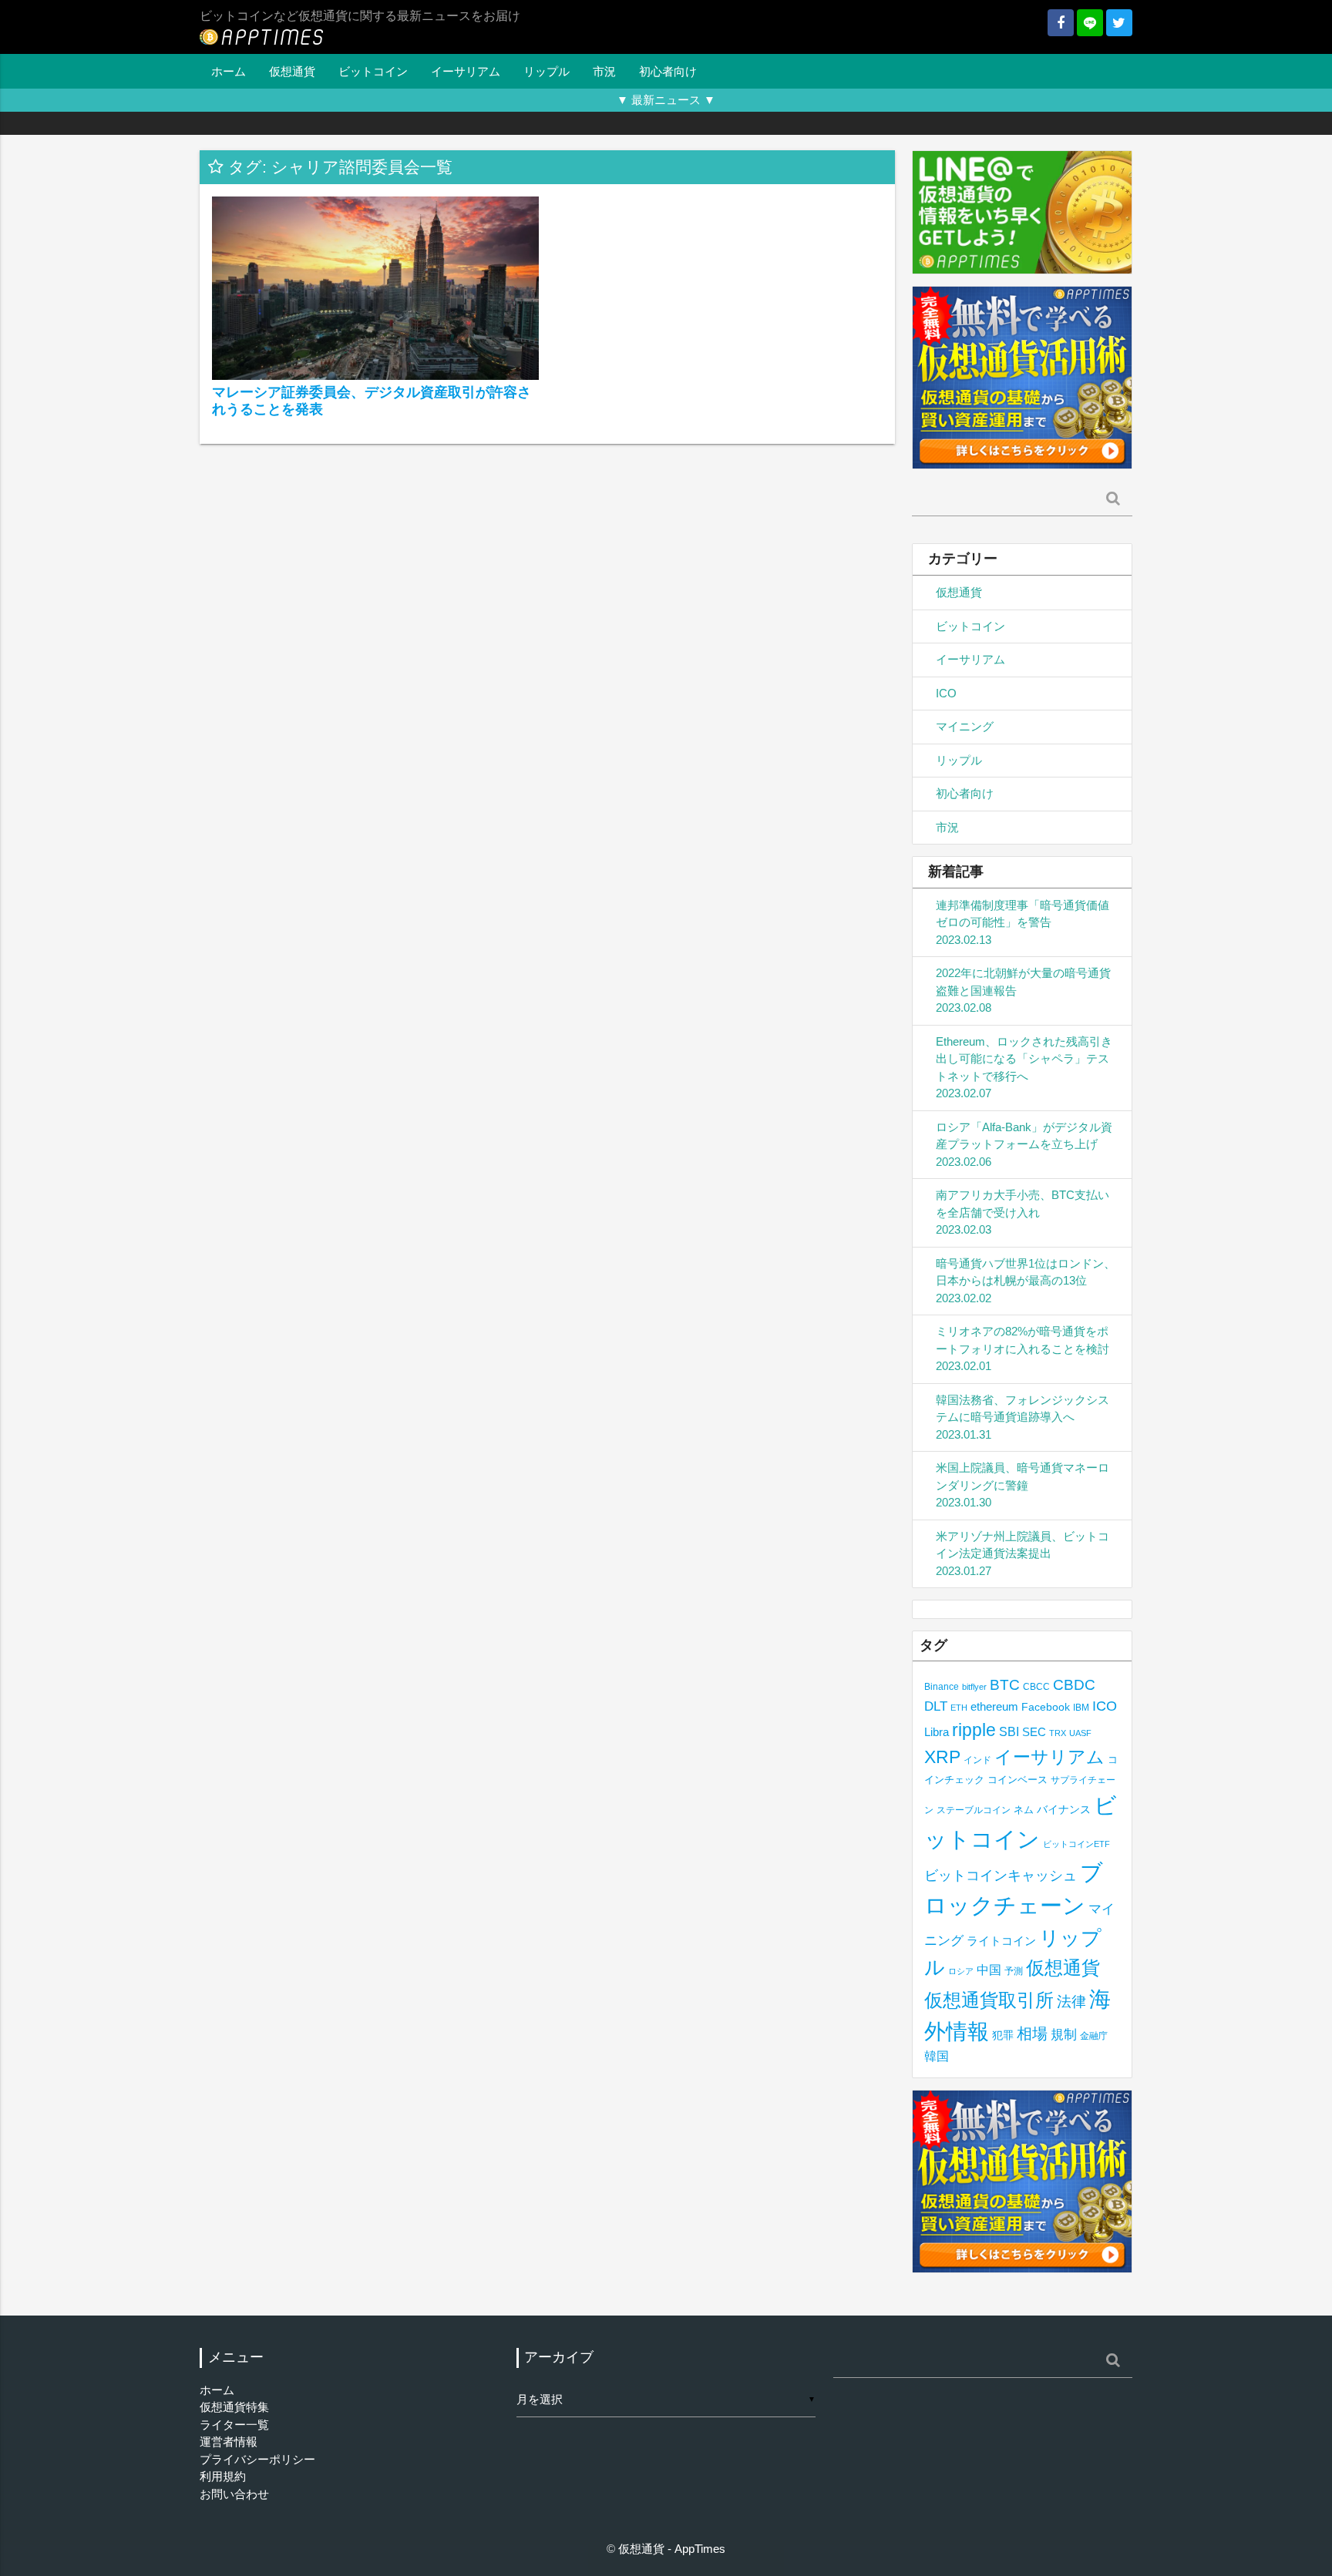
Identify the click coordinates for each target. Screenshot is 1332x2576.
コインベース (1017, 1780)
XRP (942, 1757)
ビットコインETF (1076, 1844)
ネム (1024, 1810)
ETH (959, 1708)
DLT (936, 1706)
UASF (1080, 1733)
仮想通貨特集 (234, 2407)
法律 (1071, 2001)
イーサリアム (466, 71)
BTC (1005, 1684)
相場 (1032, 2034)
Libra (937, 1732)
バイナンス (1064, 1810)
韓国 (937, 2056)
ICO (946, 693)
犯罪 (1003, 2035)
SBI (1009, 1731)
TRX (1058, 1733)
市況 (604, 71)
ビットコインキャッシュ (1001, 1876)
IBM (1081, 1708)
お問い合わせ (234, 2494)
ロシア (961, 1971)
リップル (547, 71)
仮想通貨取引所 (989, 2000)
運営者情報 (229, 2442)
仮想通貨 (292, 71)
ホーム (229, 71)
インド (977, 1760)
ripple (974, 1730)
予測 (1014, 1971)
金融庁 (1094, 2036)
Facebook (1046, 1707)
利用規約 (223, 2476)
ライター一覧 (234, 2425)
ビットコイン (373, 71)
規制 (1064, 2035)
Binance (942, 1686)
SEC (1034, 1732)
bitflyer (974, 1687)
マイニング (965, 726)
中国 (989, 1970)
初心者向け (668, 71)
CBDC (1074, 1685)
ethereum (994, 1706)
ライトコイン (1001, 1941)
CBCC (1036, 1686)
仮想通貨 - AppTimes (672, 2549)
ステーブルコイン (974, 1810)
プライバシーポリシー (257, 2459)
